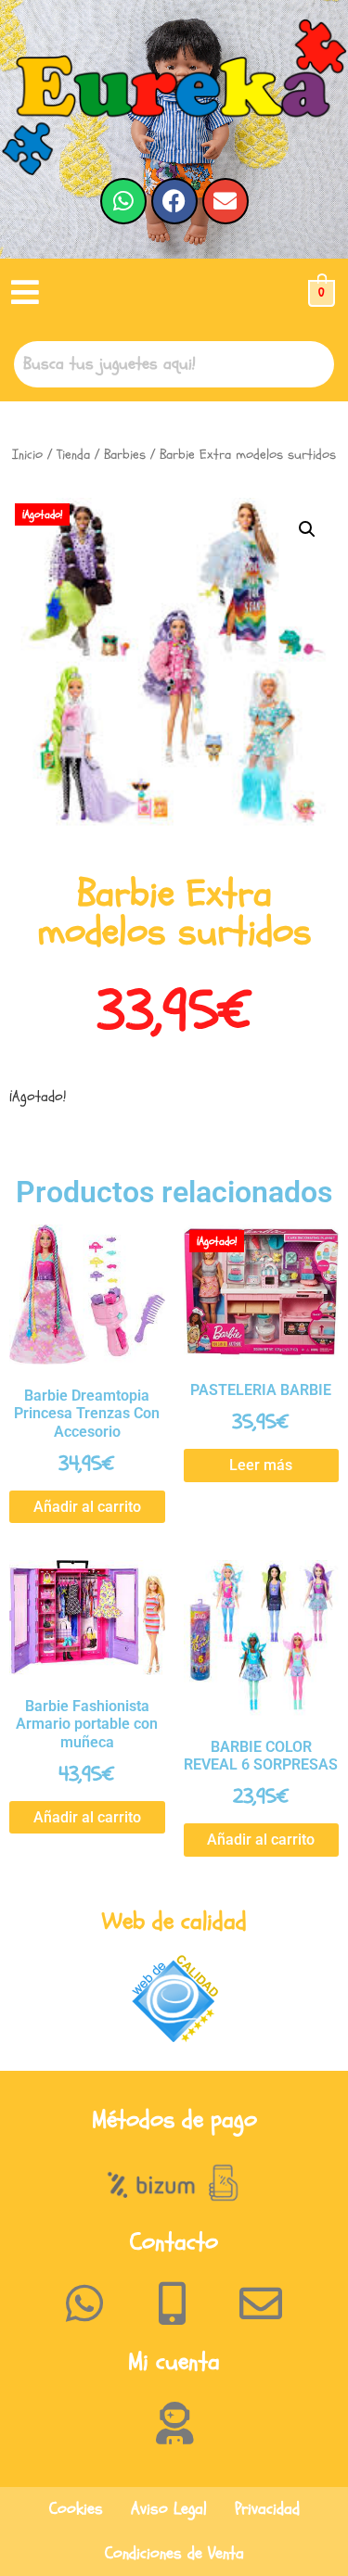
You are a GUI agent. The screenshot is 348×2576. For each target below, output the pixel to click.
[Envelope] (226, 201)
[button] (25, 293)
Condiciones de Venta (174, 2553)
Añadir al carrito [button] (87, 1507)
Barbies (125, 455)
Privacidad (267, 2509)
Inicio (27, 455)
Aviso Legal (169, 2509)
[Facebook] (174, 201)
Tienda (73, 455)
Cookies (76, 2509)
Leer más (261, 1465)
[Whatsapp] (123, 201)
